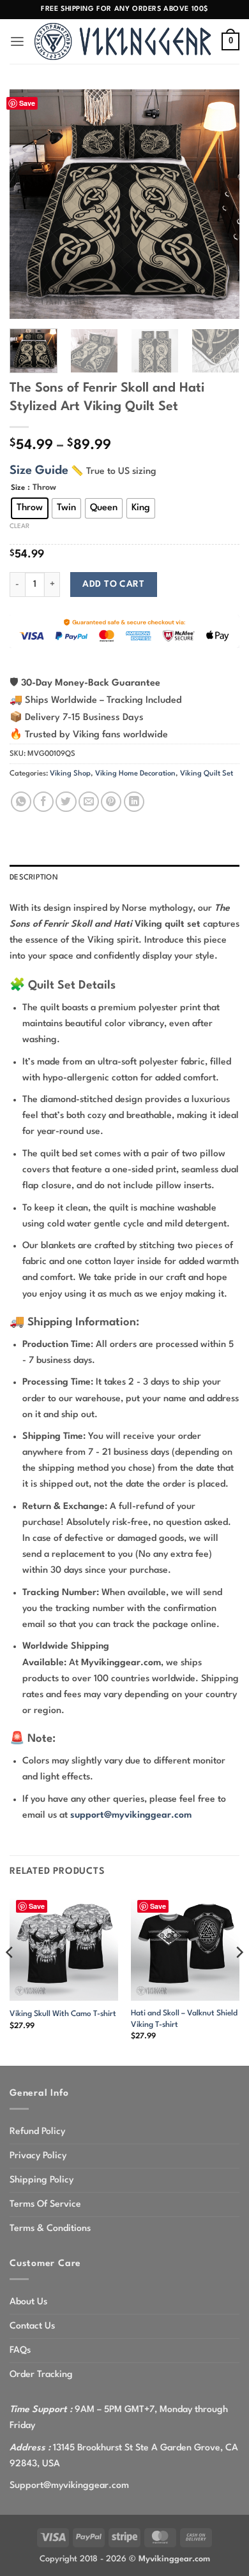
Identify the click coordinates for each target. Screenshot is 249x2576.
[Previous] (30, 204)
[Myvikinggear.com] (123, 41)
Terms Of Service (45, 2204)
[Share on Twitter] (66, 802)
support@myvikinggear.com (131, 1815)
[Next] (219, 204)
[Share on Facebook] (43, 802)
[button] (17, 42)
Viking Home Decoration (135, 774)
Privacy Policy (38, 2156)
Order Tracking (41, 2374)
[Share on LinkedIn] (134, 802)
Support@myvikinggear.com (69, 2485)
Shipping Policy (41, 2180)
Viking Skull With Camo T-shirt (63, 2014)
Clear (19, 526)
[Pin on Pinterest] (111, 802)
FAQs (20, 2350)
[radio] (30, 508)
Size (18, 488)
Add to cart (113, 584)
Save (27, 103)
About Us (28, 2302)
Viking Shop (70, 774)
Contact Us (32, 2326)
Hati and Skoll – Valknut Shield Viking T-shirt (184, 2019)
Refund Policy (37, 2131)
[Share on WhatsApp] (21, 802)
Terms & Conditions (50, 2228)
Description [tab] (34, 878)
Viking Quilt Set (207, 774)
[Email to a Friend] (89, 802)
